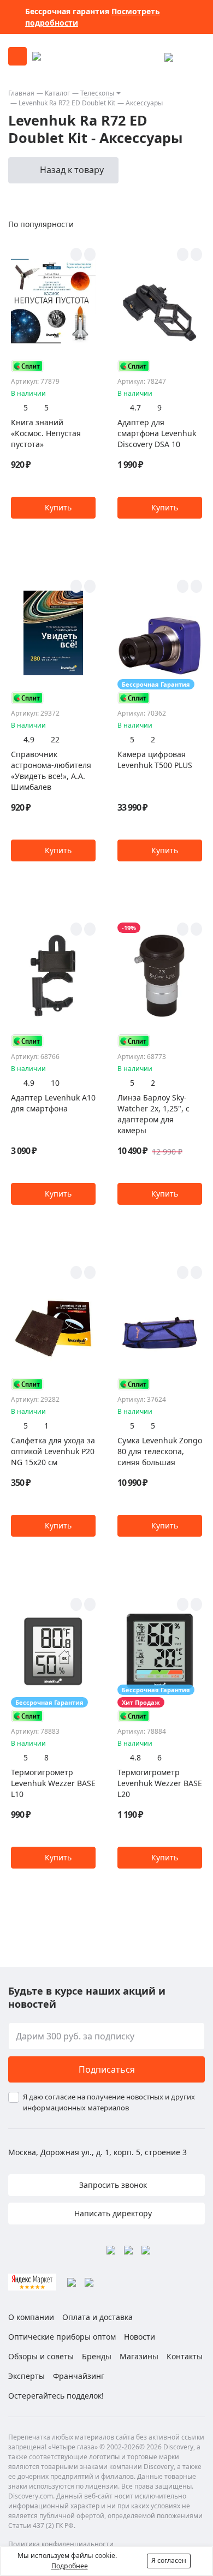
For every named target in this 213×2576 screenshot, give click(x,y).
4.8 (135, 1757)
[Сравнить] (90, 254)
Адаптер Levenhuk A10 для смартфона (53, 1103)
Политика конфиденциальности (61, 2544)
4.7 (135, 407)
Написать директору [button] (112, 2213)
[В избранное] (76, 254)
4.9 (29, 739)
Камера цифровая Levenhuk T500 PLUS (155, 760)
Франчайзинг (79, 2376)
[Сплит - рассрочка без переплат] (27, 366)
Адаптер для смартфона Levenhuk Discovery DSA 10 (157, 433)
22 (55, 739)
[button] (53, 508)
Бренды (97, 2356)
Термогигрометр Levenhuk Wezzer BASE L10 (53, 1783)
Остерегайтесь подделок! (56, 2396)
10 (55, 1083)
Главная (21, 93)
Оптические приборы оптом (62, 2337)
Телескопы (97, 93)
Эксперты (26, 2376)
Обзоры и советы (41, 2356)
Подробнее (70, 2566)
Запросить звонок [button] (112, 2185)
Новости (140, 2337)
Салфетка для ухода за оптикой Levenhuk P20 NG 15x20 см (53, 1451)
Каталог (57, 93)
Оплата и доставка (97, 2317)
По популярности (41, 224)
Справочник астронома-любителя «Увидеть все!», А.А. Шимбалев (51, 771)
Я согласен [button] (169, 2560)
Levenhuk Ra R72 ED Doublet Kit (67, 103)
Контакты (185, 2356)
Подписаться (107, 2069)
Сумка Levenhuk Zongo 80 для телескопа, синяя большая (160, 1451)
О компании (31, 2317)
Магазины (139, 2356)
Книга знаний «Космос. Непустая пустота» (46, 433)
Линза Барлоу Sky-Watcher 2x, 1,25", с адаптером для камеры (153, 1114)
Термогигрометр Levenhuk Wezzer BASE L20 (160, 1783)
